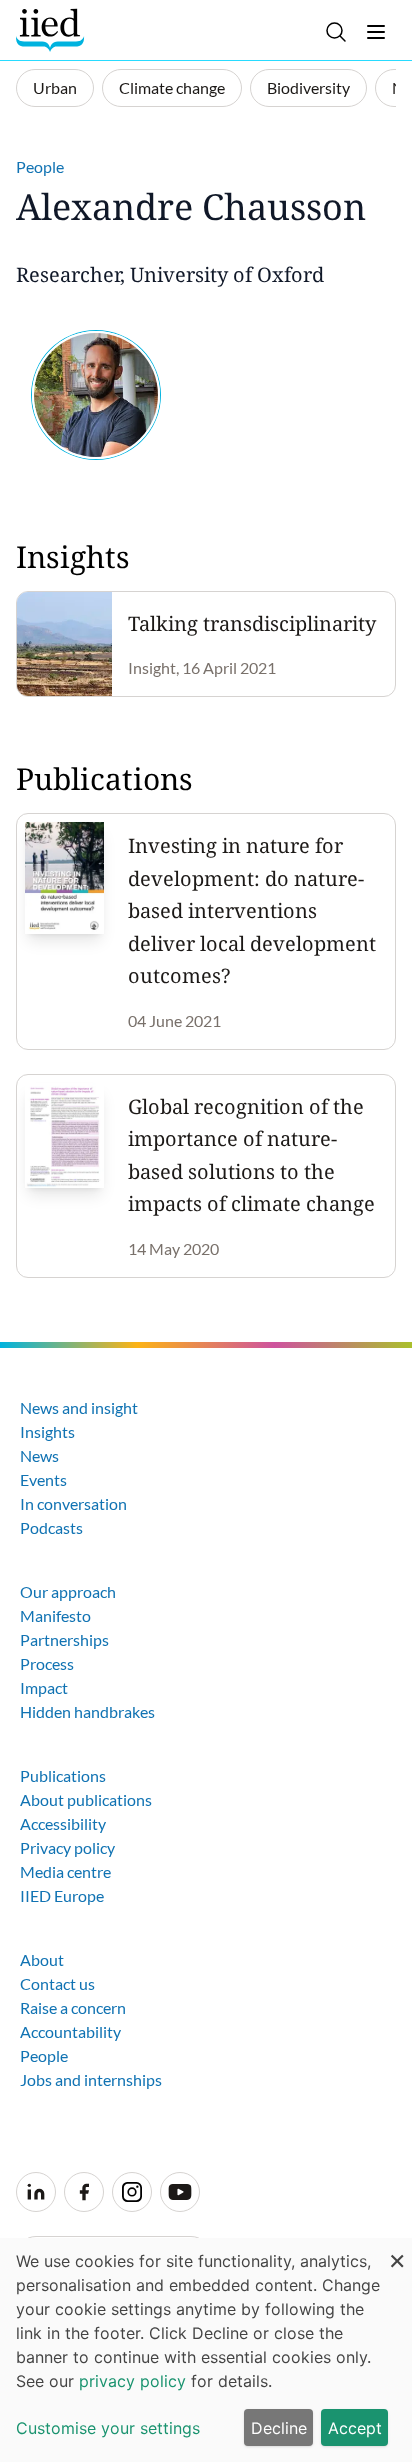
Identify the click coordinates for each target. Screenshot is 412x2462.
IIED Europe (62, 1895)
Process (47, 1663)
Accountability (70, 2031)
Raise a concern (73, 2007)
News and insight (79, 1407)
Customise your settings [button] (108, 2428)
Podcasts (51, 1527)
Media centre (65, 1871)
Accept (355, 2428)
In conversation (73, 1503)
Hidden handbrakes (87, 1711)
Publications (63, 1775)
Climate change (172, 87)
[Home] (52, 30)
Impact (44, 1687)
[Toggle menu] (376, 32)
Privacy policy (67, 1847)
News (39, 1455)
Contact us (57, 1983)
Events (43, 1479)
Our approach (68, 1591)
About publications (86, 1799)
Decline (279, 2428)
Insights (47, 1431)
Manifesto (55, 1615)
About (42, 1959)
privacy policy (132, 2381)
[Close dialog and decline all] (397, 2250)
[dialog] (206, 2350)
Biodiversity (308, 87)
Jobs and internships (91, 2079)
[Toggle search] (336, 32)
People (40, 166)
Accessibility (63, 1823)
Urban (55, 87)
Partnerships (64, 1639)
